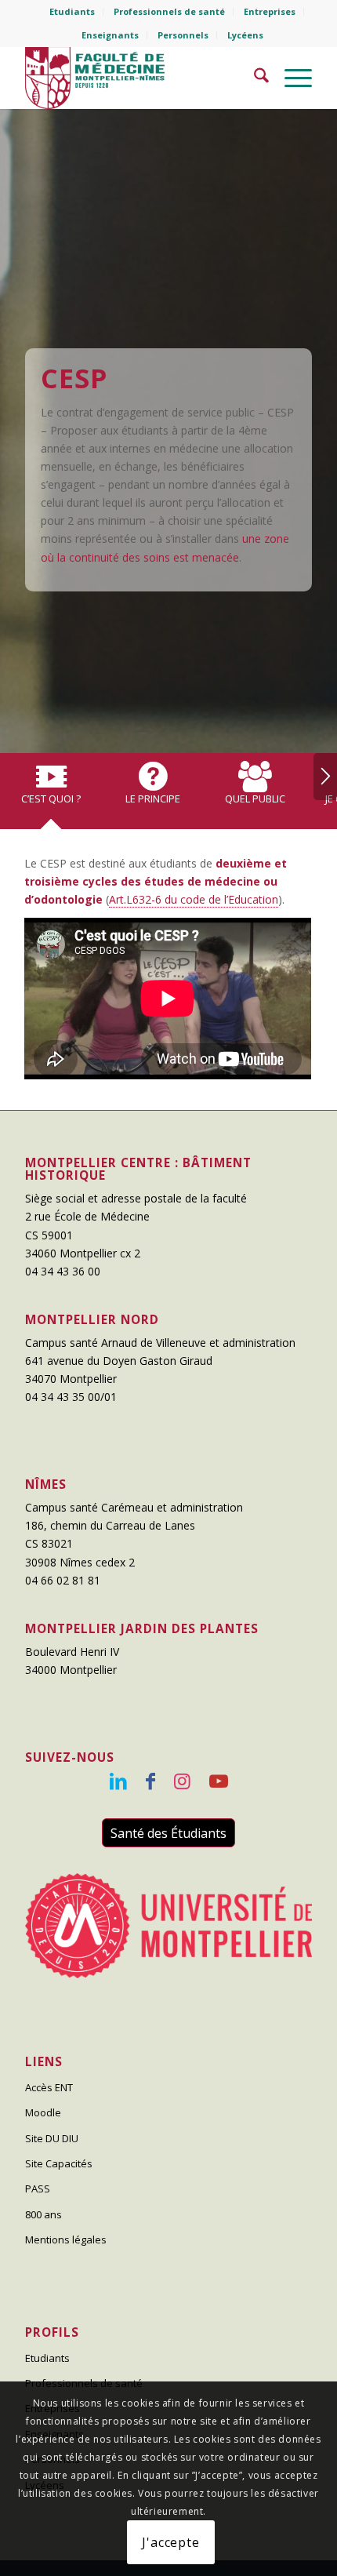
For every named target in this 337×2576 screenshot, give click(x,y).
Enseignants (110, 35)
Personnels (183, 35)
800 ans (43, 2214)
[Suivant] (325, 777)
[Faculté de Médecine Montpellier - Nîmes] (140, 78)
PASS (38, 2189)
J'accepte (170, 2542)
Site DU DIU (52, 2138)
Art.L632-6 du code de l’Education (194, 899)
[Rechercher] (254, 78)
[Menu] (290, 78)
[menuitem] (72, 12)
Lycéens (245, 35)
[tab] (51, 789)
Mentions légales (66, 2239)
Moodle (43, 2112)
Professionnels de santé (169, 11)
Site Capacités (59, 2163)
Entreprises (270, 11)
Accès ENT (49, 2087)
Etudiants (72, 11)
